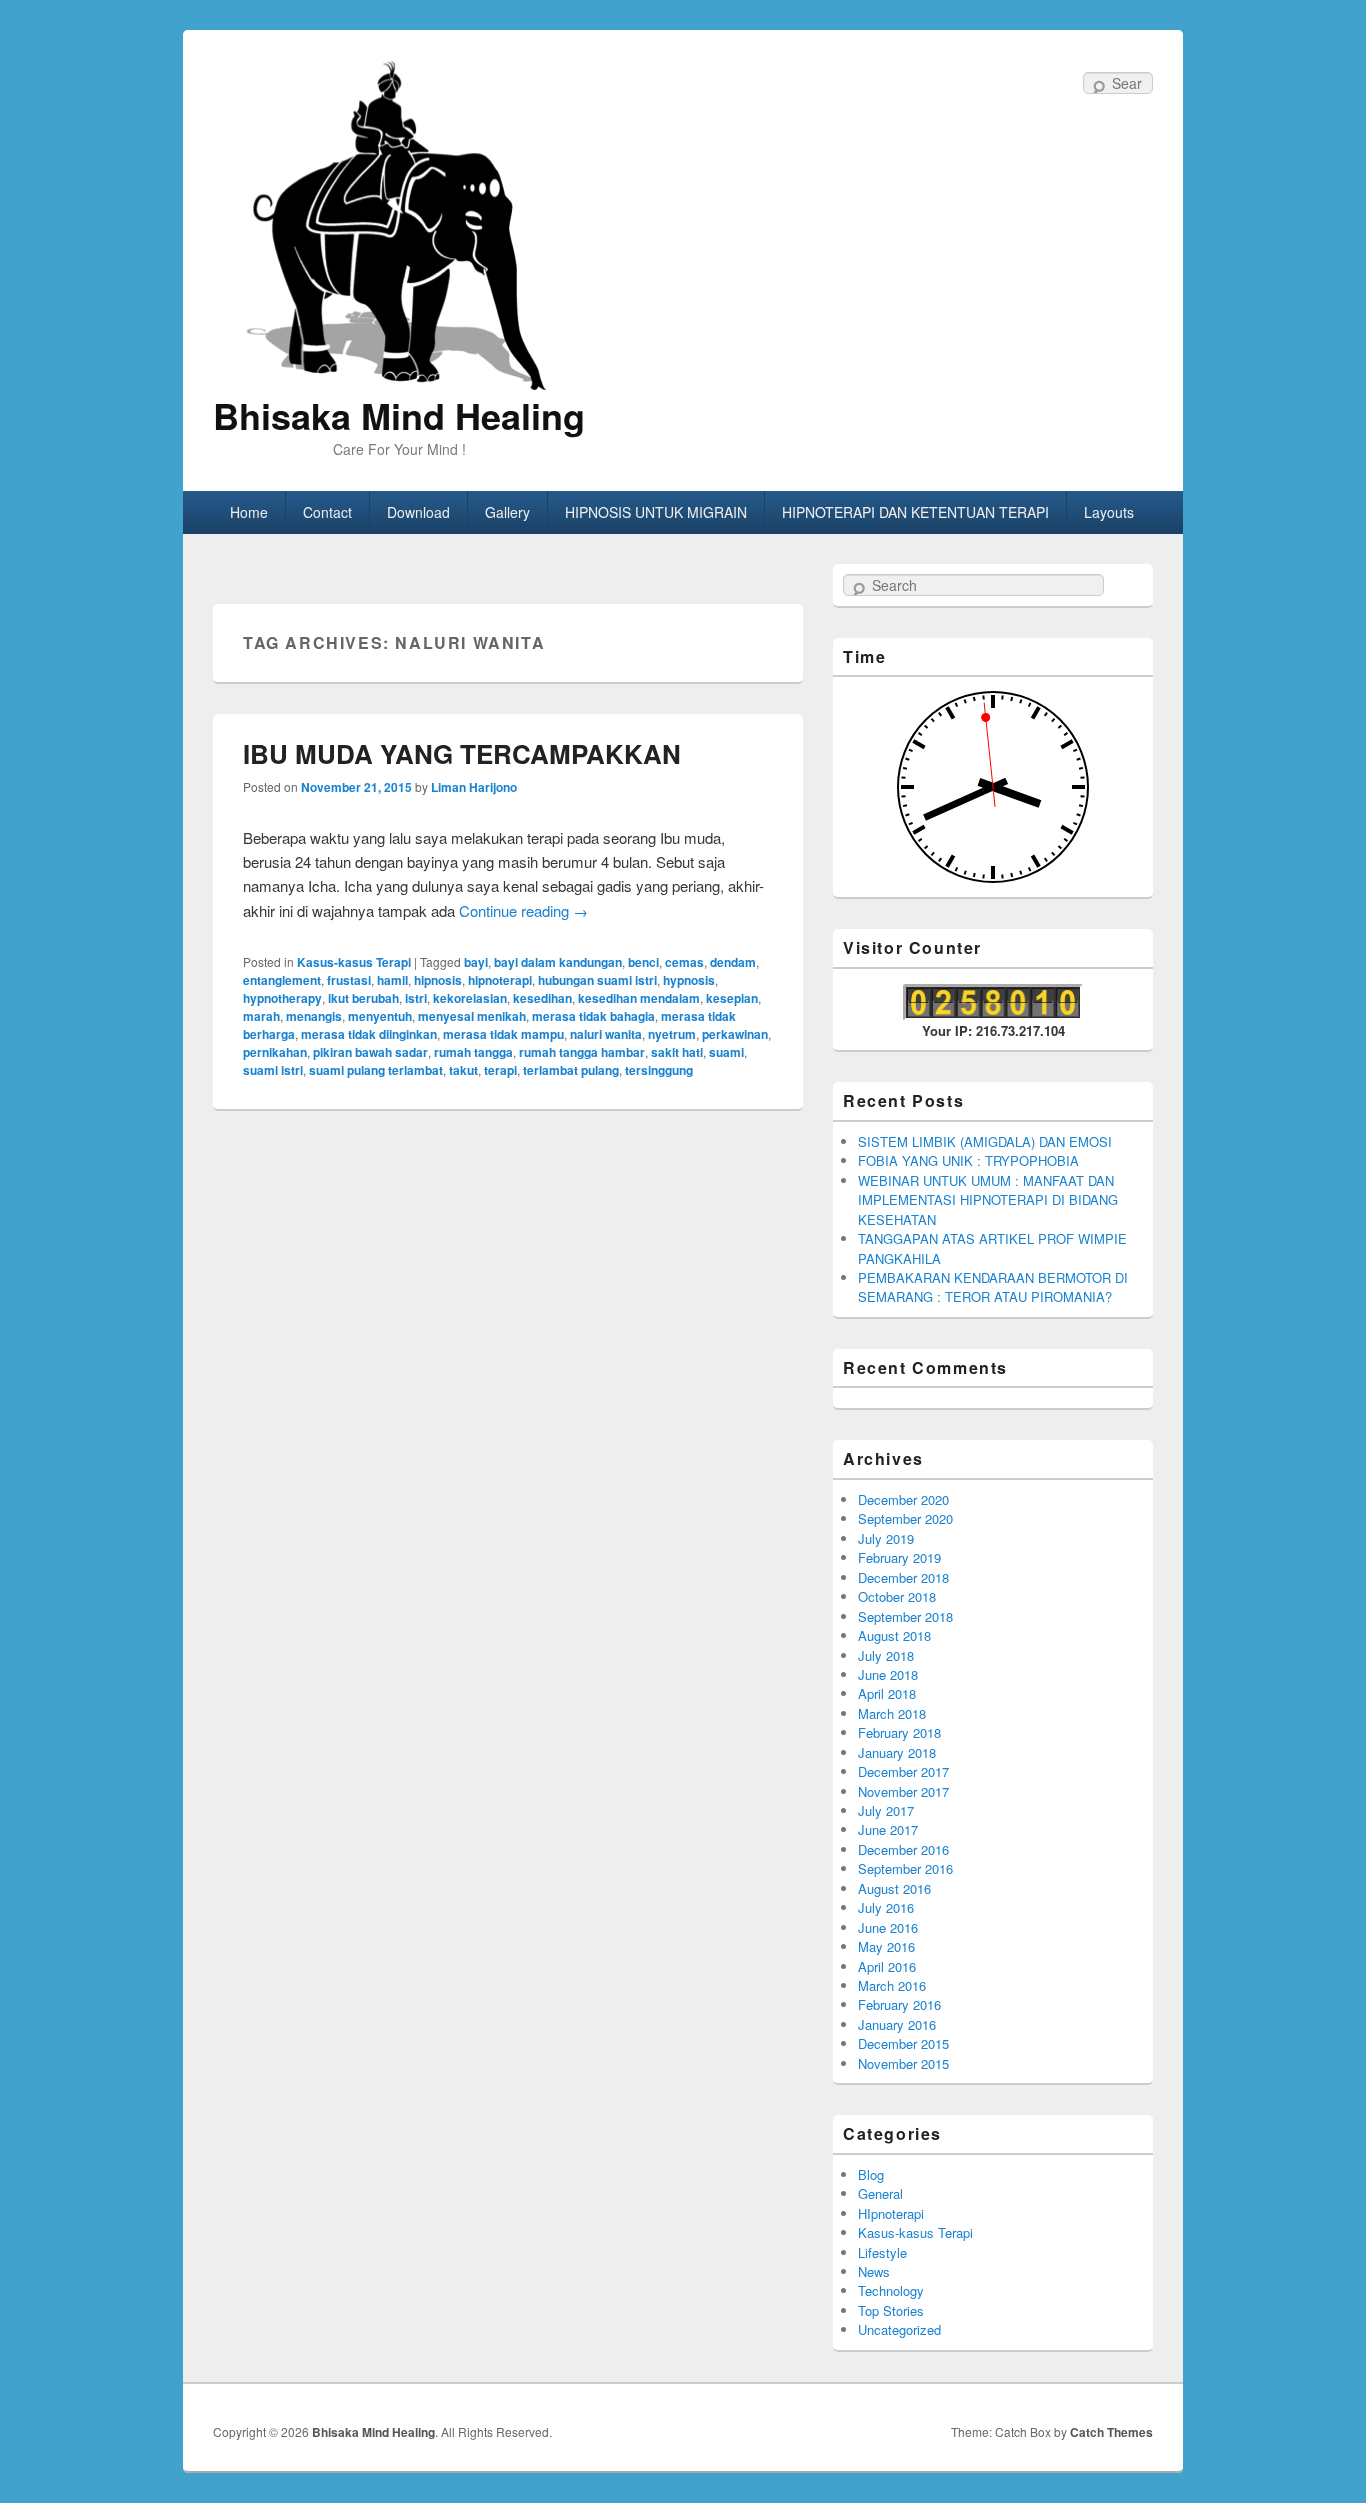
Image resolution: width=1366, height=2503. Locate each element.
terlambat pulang (571, 1070)
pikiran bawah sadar (370, 1052)
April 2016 (887, 1966)
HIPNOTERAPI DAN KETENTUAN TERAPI (915, 512)
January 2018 (897, 1752)
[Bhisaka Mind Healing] (399, 223)
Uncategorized (899, 2329)
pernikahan (275, 1052)
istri (416, 998)
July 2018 (886, 1655)
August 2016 (894, 1888)
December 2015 (903, 2043)
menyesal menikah (472, 1016)
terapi (500, 1070)
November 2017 (903, 1791)
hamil (392, 980)
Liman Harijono (474, 787)
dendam (733, 962)
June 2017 (888, 1829)
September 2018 (905, 1616)
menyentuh (380, 1016)
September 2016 (905, 1868)
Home (249, 512)
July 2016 (886, 1907)
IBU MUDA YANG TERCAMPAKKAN (462, 753)
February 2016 (899, 2004)
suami (726, 1052)
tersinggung (659, 1070)
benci (643, 962)
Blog (871, 2174)
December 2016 (903, 1849)
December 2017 (903, 1771)
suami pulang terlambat (376, 1070)
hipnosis (438, 980)
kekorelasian (470, 998)
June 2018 (888, 1674)
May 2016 (886, 1946)
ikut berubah (363, 998)
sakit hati (677, 1052)
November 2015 (903, 2063)
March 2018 (892, 1713)
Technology (891, 2290)
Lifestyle (882, 2252)
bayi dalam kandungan (558, 962)
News (874, 2271)
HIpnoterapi (891, 2213)
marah (261, 1016)
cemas (684, 962)
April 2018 (887, 1693)
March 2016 (892, 1985)
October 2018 (897, 1596)
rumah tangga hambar (582, 1052)
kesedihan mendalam (639, 998)
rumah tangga (473, 1052)
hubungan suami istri (597, 980)
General (880, 2193)
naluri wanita (606, 1034)
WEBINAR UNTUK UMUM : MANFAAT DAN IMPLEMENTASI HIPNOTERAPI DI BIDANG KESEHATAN (988, 1200)
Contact (327, 512)
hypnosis (689, 980)
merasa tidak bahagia (593, 1016)
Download (418, 512)
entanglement (282, 980)
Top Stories (891, 2310)
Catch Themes (1111, 2432)
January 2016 (897, 2024)
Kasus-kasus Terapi (354, 962)
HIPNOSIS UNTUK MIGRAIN (656, 512)
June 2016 (888, 1927)
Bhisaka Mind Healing (399, 415)
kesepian (732, 998)
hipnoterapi (500, 980)
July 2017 (886, 1810)
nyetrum (672, 1034)
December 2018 (903, 1577)
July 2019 (886, 1538)
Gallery (507, 512)
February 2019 (899, 1557)
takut (463, 1070)
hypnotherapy (282, 998)
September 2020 (905, 1518)
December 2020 (903, 1499)
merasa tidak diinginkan (369, 1034)
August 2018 (894, 1635)
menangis (314, 1016)
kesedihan (542, 998)
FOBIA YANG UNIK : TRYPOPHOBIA (968, 1160)
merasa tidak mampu (503, 1034)
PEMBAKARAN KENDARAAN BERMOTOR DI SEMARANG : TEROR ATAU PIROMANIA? (993, 1287)
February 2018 (899, 1732)
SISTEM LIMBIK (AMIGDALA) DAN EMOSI (985, 1141)
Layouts (1109, 512)
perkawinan (735, 1034)
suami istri (273, 1070)
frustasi (349, 980)
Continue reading (523, 910)
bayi (476, 962)
